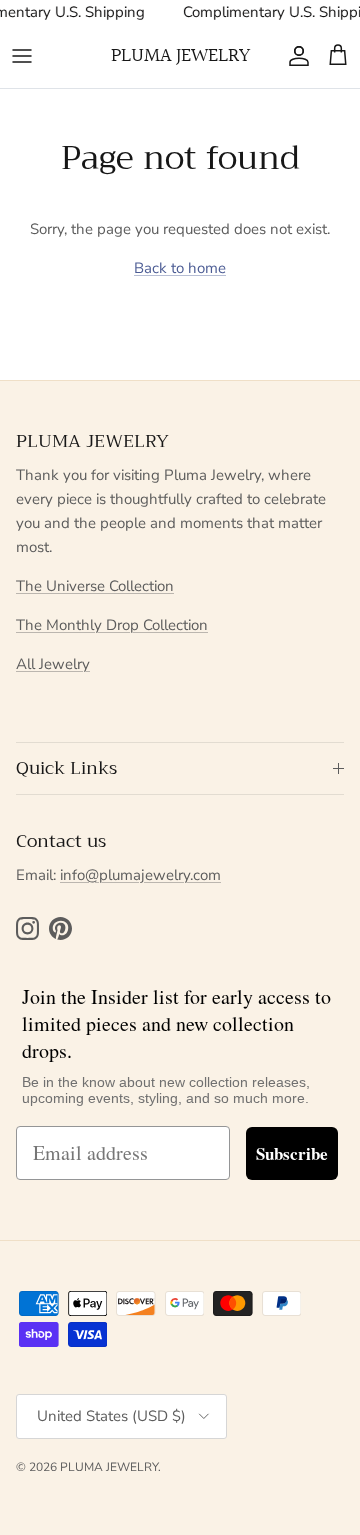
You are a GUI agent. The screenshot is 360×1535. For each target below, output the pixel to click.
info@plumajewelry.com (140, 875)
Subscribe (292, 1153)
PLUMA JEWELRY (109, 1467)
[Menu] (22, 56)
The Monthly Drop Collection (112, 625)
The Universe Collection (95, 586)
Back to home (180, 268)
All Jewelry (53, 664)
